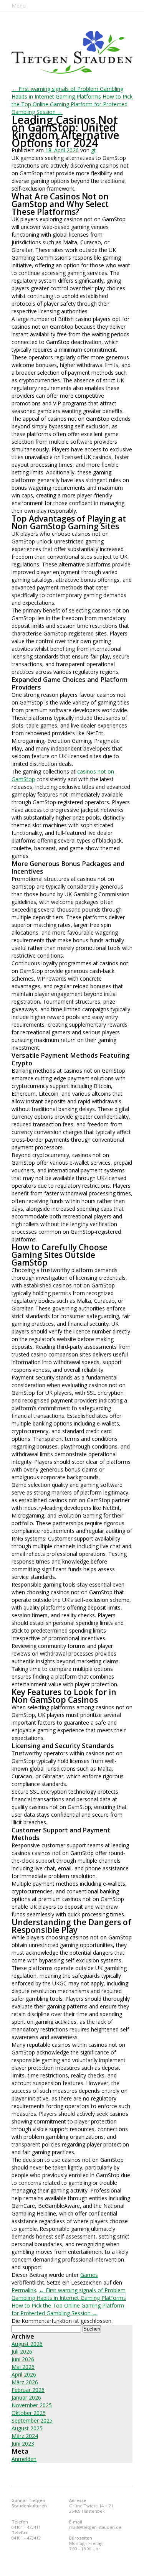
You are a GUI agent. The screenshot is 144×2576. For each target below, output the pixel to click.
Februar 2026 (28, 2390)
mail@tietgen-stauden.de (95, 2527)
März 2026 (25, 2382)
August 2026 (27, 2344)
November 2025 (32, 2405)
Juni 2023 (23, 2443)
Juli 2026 (22, 2351)
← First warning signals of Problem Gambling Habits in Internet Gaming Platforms (67, 93)
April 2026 (24, 2374)
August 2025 (27, 2428)
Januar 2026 (26, 2397)
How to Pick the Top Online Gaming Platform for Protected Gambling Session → (72, 104)
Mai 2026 (23, 2367)
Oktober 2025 (29, 2413)
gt (94, 150)
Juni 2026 (23, 2359)
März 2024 (25, 2436)
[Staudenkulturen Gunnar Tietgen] (72, 52)
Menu (19, 6)
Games (89, 2275)
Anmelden (24, 2459)
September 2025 (32, 2420)
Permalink (24, 2290)
